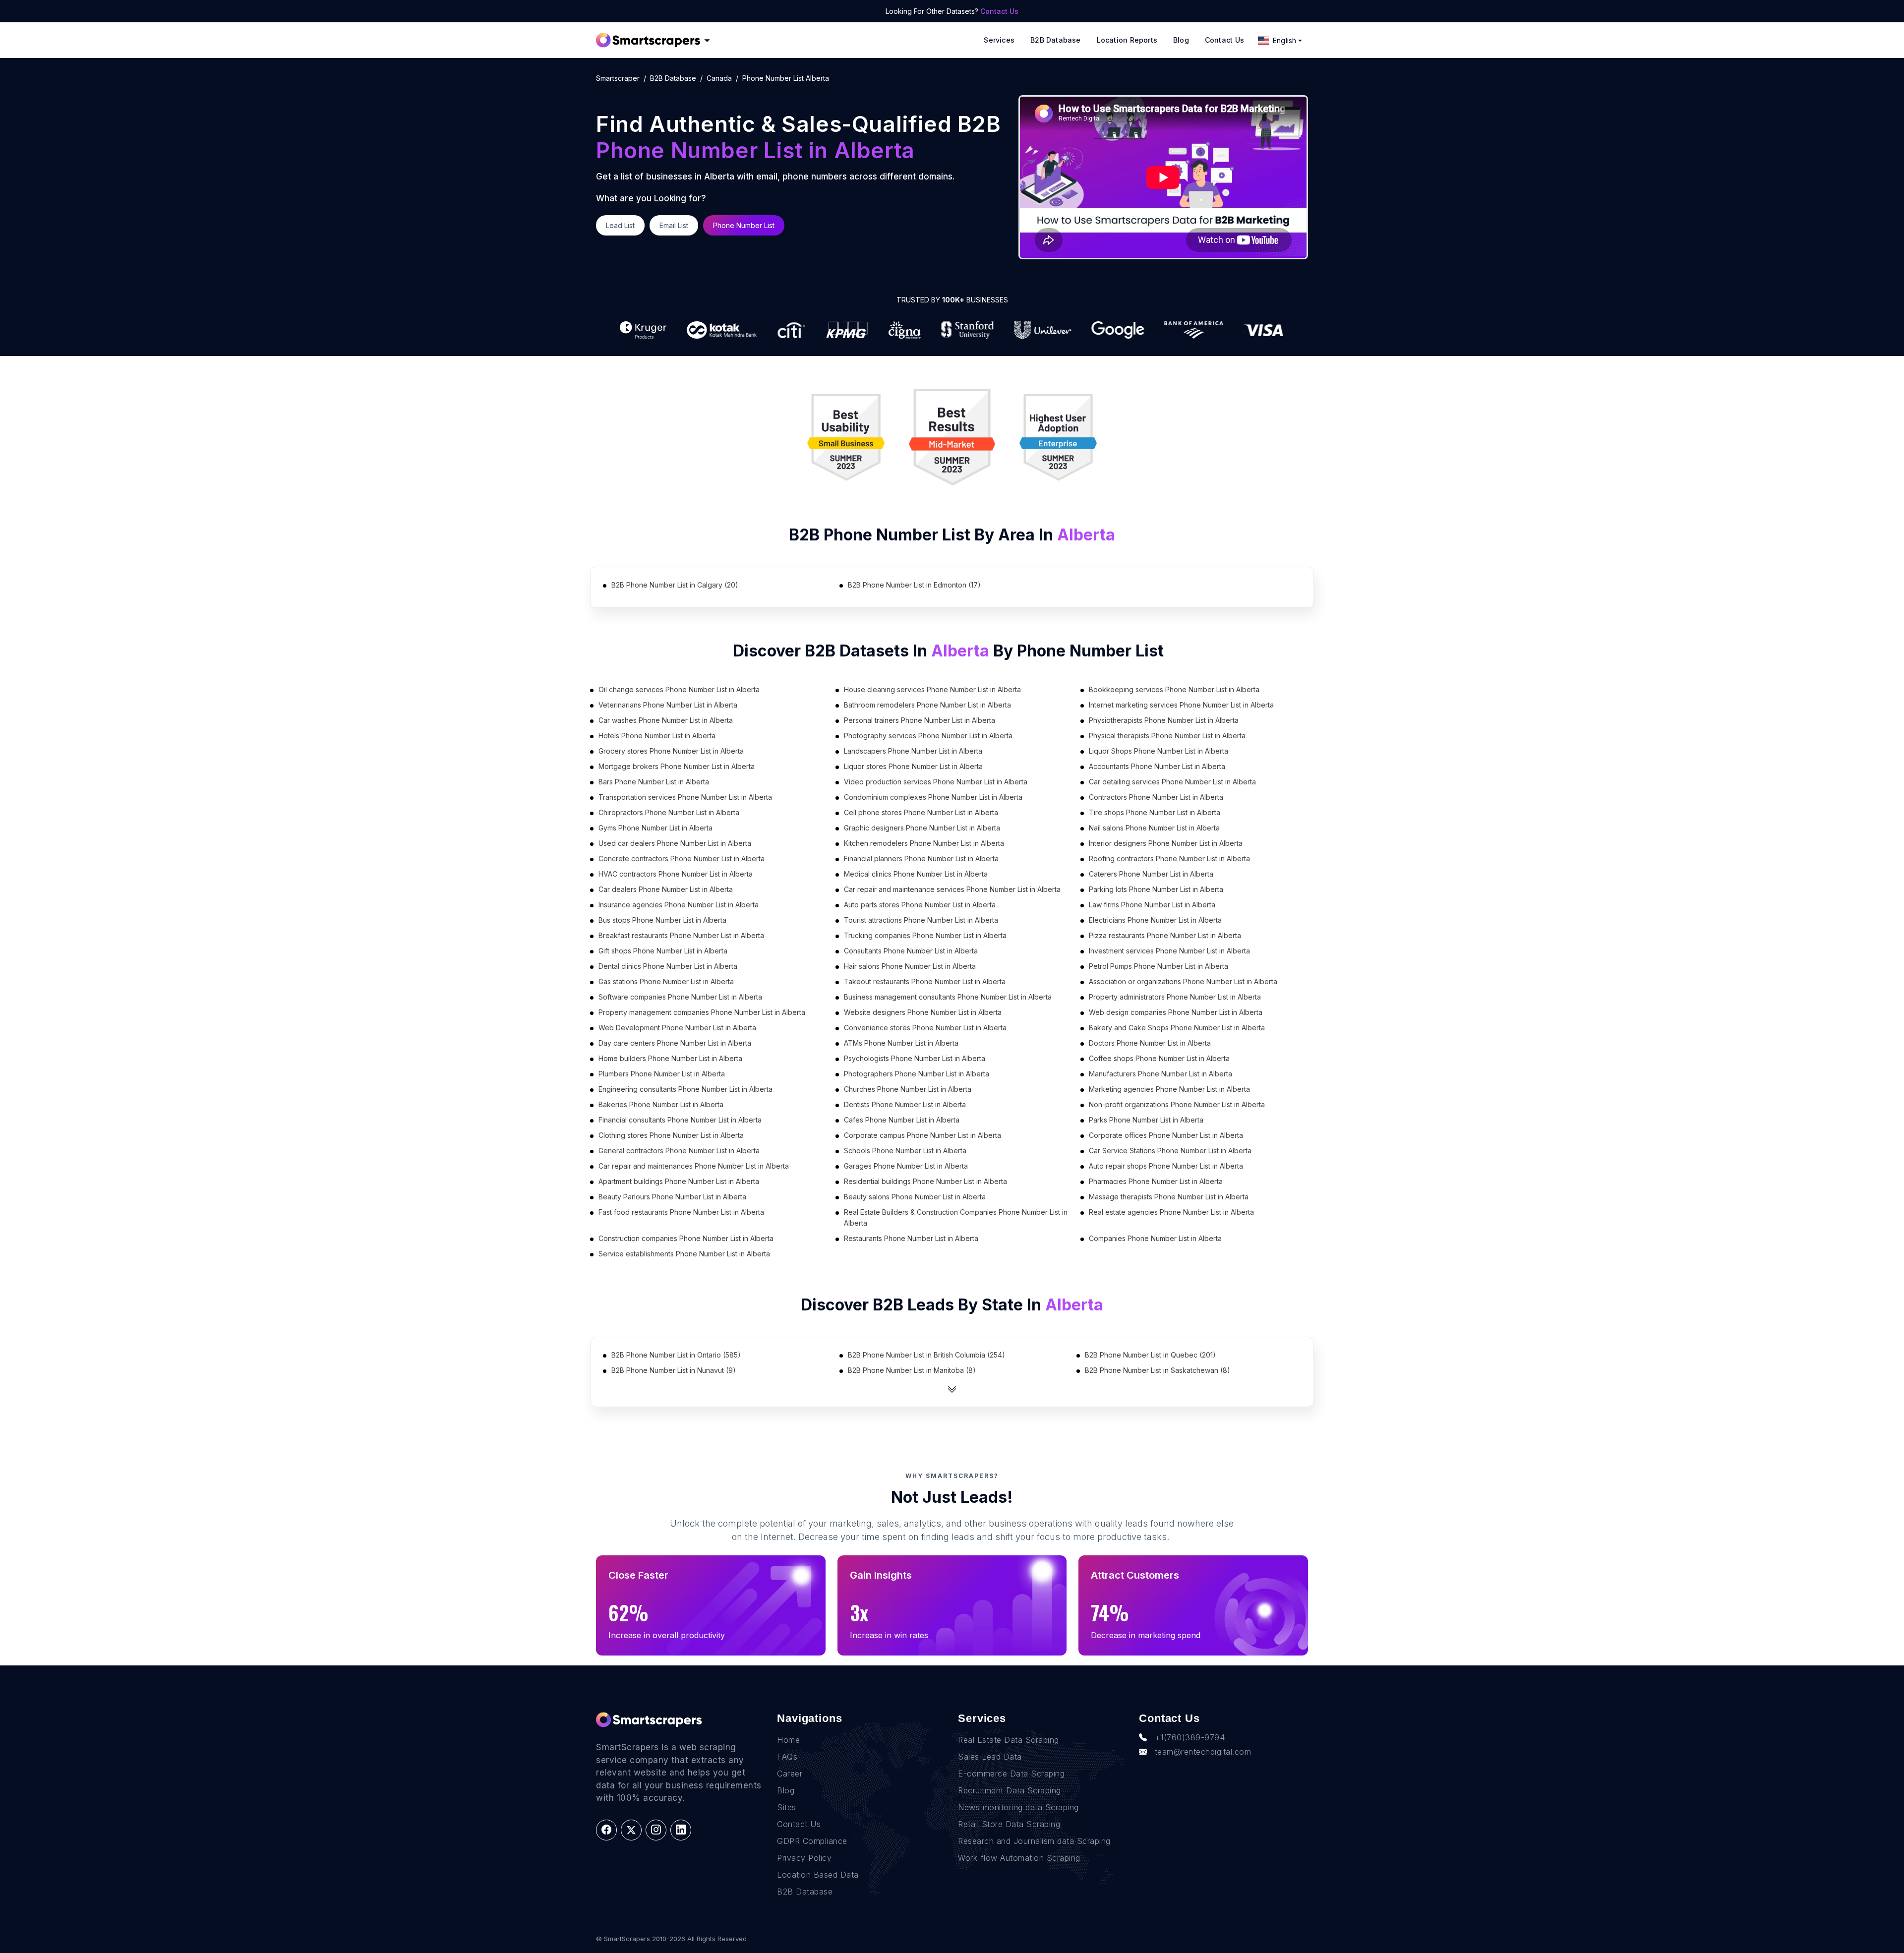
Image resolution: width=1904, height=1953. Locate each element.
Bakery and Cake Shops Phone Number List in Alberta (1177, 1028)
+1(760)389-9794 (1190, 1737)
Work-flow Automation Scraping (1019, 1858)
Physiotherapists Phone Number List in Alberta (1164, 720)
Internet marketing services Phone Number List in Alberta (1181, 705)
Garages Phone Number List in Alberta (906, 1166)
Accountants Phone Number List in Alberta (1157, 766)
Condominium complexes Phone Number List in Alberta (933, 797)
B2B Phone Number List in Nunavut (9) (674, 1370)
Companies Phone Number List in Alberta (1155, 1238)
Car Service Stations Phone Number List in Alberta (1170, 1151)
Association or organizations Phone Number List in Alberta (1183, 981)
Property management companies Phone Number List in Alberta (702, 1012)
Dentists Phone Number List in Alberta (905, 1104)
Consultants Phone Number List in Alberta (911, 951)
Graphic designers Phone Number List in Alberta (922, 828)
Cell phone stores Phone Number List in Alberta (921, 812)
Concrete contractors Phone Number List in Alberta (682, 858)
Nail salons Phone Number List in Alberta (1154, 828)
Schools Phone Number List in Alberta (905, 1151)
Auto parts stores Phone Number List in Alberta (920, 905)
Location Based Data (818, 1875)
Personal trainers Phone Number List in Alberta (920, 720)
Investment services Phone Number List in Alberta (1169, 951)
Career (790, 1774)
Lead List (620, 225)
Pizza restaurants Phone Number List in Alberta (1165, 935)
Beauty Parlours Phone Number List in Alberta (672, 1197)
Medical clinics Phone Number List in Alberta (916, 874)
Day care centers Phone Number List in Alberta (675, 1043)
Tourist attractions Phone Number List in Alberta (921, 920)
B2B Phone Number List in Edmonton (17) (914, 585)
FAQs (787, 1757)
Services (999, 40)
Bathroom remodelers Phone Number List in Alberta (927, 705)
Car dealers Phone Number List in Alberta (666, 889)
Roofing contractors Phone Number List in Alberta (1169, 858)
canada (719, 78)
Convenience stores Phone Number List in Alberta (925, 1028)
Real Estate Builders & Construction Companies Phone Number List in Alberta (956, 1217)
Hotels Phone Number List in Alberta (657, 736)
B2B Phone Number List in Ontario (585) (676, 1355)
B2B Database (1056, 40)
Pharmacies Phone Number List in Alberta (1156, 1181)
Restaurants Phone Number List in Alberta (911, 1238)
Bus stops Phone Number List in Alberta (662, 920)
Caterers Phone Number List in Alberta (1151, 874)
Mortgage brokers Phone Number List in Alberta (677, 766)
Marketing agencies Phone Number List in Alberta (1169, 1089)
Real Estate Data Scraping (1009, 1740)
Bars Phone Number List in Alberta (654, 782)
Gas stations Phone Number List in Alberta (666, 981)
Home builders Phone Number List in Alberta (670, 1058)
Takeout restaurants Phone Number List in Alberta (925, 981)
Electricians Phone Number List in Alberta (1155, 920)
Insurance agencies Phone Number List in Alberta (679, 905)
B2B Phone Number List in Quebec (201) (1150, 1355)
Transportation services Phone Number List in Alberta (685, 797)
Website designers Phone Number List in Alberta (923, 1012)
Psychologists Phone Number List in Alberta (915, 1058)
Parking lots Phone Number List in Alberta (1156, 889)
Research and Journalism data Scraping (1034, 1841)
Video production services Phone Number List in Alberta (936, 782)
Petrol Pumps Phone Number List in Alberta (1159, 966)
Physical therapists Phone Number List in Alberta (1167, 736)
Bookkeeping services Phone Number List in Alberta (1174, 689)
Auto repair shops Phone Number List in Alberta (1166, 1166)
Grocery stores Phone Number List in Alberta (671, 751)
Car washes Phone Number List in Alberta (666, 720)
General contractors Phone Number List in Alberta (679, 1151)
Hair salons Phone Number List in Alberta (910, 966)
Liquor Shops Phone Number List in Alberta (1159, 751)
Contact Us (999, 11)
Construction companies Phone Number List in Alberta (686, 1238)
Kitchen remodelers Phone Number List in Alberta (924, 843)
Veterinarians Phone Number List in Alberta (668, 705)
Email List (674, 225)
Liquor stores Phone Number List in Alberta (913, 766)
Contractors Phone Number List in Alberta (1156, 797)
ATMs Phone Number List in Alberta (901, 1043)
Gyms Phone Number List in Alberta (655, 828)
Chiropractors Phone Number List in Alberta (669, 812)
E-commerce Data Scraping (1011, 1774)
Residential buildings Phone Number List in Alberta (925, 1181)
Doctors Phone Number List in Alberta (1150, 1043)
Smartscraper (618, 78)
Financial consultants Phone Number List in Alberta (680, 1120)
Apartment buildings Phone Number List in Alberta (679, 1181)
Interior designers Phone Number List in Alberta (1166, 843)
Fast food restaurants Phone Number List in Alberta (681, 1212)
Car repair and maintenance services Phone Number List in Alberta (952, 889)
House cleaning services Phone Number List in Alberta (932, 689)
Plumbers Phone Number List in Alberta (662, 1074)
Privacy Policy (804, 1858)
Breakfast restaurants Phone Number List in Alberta (681, 935)
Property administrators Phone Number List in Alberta (1175, 997)
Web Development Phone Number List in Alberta (677, 1028)
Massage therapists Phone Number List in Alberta (1169, 1197)
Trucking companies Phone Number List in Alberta (925, 935)
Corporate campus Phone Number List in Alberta (922, 1135)
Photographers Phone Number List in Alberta (917, 1074)
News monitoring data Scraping (1018, 1807)
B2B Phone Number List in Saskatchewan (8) (1158, 1370)
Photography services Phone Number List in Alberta (928, 736)
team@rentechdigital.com (1203, 1752)
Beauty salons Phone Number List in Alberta (915, 1197)
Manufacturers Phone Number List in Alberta (1160, 1074)
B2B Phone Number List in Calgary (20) (675, 585)
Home (788, 1740)
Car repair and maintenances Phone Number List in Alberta (694, 1166)
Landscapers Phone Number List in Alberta (913, 751)
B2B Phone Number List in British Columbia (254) (926, 1355)
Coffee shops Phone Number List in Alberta (1159, 1058)
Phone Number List (744, 225)
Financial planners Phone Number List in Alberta (921, 858)
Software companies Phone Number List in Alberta (680, 997)
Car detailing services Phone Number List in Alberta (1172, 782)
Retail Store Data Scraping (1009, 1824)
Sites (787, 1807)
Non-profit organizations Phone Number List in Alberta (1177, 1104)
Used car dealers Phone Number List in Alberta (675, 843)
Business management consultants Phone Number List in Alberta (948, 997)
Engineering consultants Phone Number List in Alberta (685, 1089)
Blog (1181, 40)
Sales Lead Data (990, 1757)
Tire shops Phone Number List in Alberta (1155, 812)
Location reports (1127, 40)
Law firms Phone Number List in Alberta (1152, 905)
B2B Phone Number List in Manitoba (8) (912, 1370)
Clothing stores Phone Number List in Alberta (671, 1135)
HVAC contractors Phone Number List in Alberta (676, 874)
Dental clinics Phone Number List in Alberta (668, 966)
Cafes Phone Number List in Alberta (902, 1120)
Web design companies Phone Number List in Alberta (1176, 1012)
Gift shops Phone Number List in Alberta (663, 951)
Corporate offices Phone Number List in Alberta (1166, 1135)
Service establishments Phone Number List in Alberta (684, 1254)
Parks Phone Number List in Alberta (1146, 1120)
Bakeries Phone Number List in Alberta (661, 1104)
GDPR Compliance (812, 1841)
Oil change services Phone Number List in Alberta (679, 689)
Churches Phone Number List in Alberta (908, 1089)
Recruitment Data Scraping (1010, 1790)
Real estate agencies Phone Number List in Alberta (1171, 1212)
